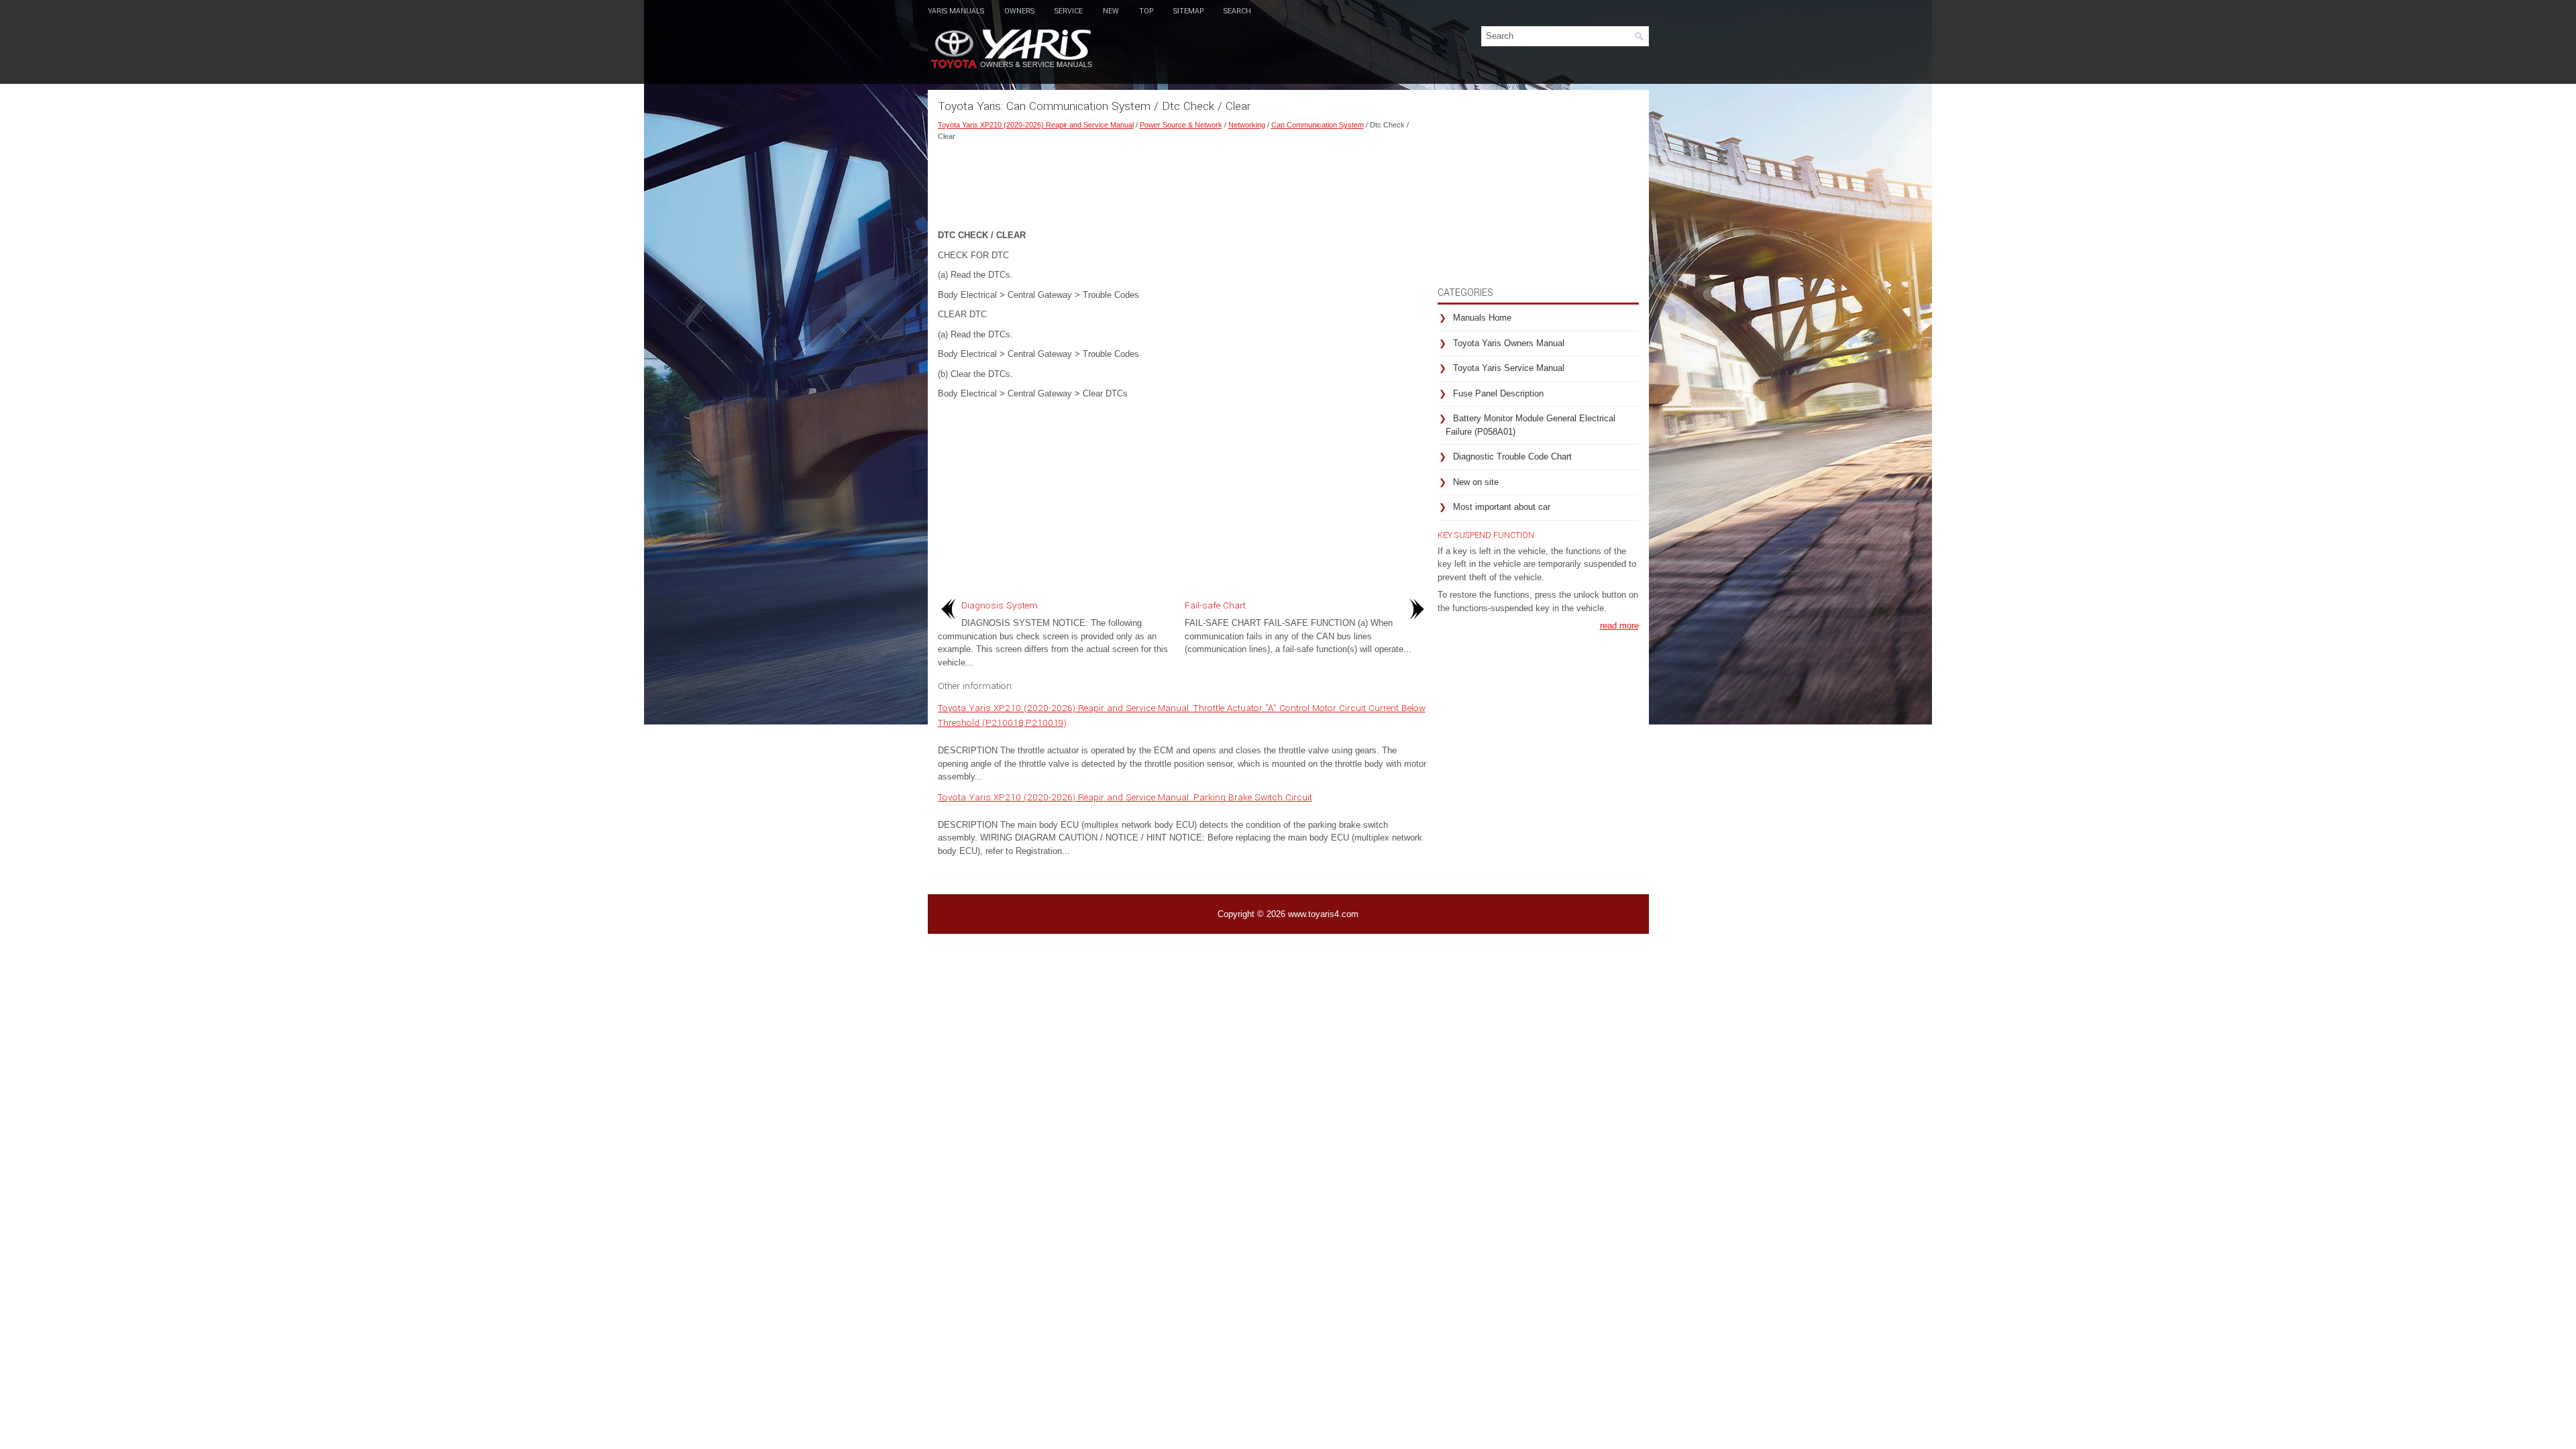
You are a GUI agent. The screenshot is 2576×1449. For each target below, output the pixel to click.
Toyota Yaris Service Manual (1509, 368)
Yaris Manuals (956, 11)
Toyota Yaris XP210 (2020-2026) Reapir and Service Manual (1036, 125)
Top (1146, 11)
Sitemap (1188, 11)
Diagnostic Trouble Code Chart (1512, 457)
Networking (1247, 125)
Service (1069, 11)
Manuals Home (1482, 318)
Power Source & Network (1181, 125)
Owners (1019, 11)
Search (1237, 11)
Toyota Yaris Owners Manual (1509, 343)
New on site (1476, 482)
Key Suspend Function (1486, 535)
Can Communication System (1318, 125)
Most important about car (1502, 507)
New (1111, 11)
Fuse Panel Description (1498, 393)
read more (1619, 626)
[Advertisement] (1183, 182)
